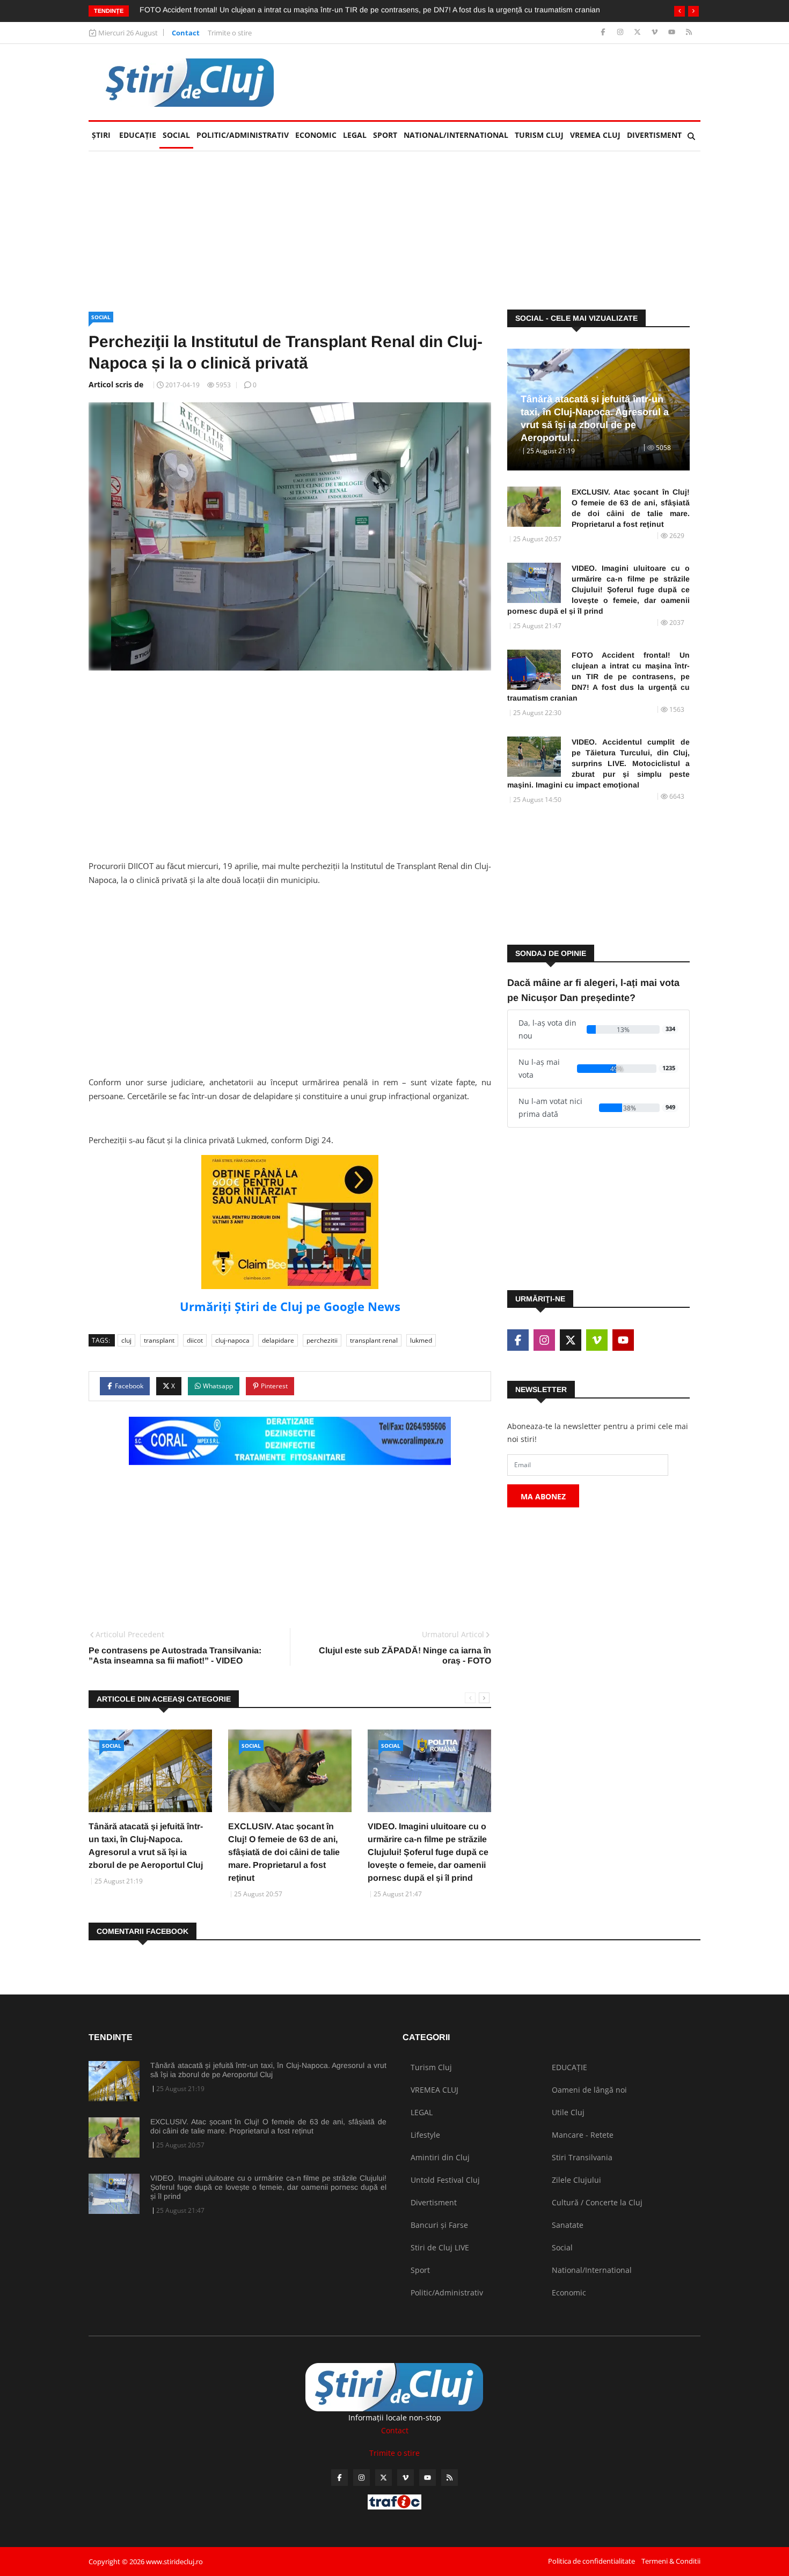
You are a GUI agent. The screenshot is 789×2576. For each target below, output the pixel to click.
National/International (456, 135)
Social (176, 135)
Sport (385, 135)
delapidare (278, 1340)
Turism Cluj (539, 135)
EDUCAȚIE (139, 135)
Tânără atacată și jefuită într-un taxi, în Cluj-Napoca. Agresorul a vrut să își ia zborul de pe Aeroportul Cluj (268, 2070)
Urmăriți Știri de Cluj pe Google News (290, 1306)
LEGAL (355, 135)
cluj (126, 1340)
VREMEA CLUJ (595, 135)
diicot (195, 1340)
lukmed (421, 1340)
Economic (316, 135)
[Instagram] (621, 32)
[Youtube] (673, 32)
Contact (186, 33)
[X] (638, 32)
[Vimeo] (656, 32)
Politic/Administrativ (243, 135)
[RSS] (689, 32)
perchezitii (322, 1340)
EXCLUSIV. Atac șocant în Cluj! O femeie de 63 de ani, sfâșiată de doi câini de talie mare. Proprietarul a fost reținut (284, 1852)
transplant (159, 1340)
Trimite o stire (230, 33)
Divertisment (654, 135)
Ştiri (101, 135)
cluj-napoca (232, 1340)
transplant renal (374, 1340)
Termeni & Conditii (671, 2561)
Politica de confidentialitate (591, 2561)
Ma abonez (543, 1496)
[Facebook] (604, 32)
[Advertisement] (505, 82)
